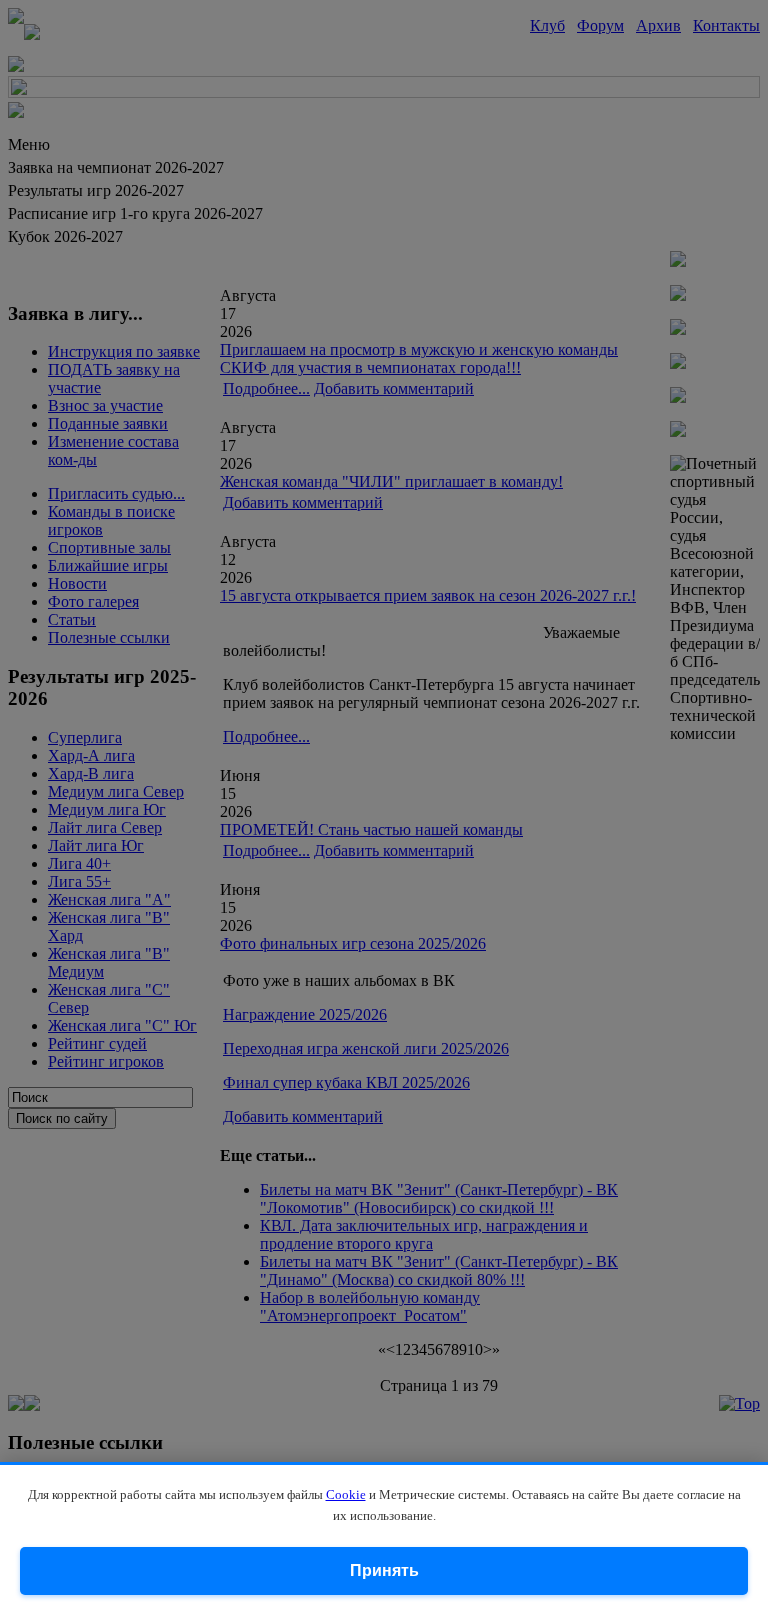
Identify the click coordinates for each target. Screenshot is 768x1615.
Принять (384, 1570)
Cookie (346, 1494)
